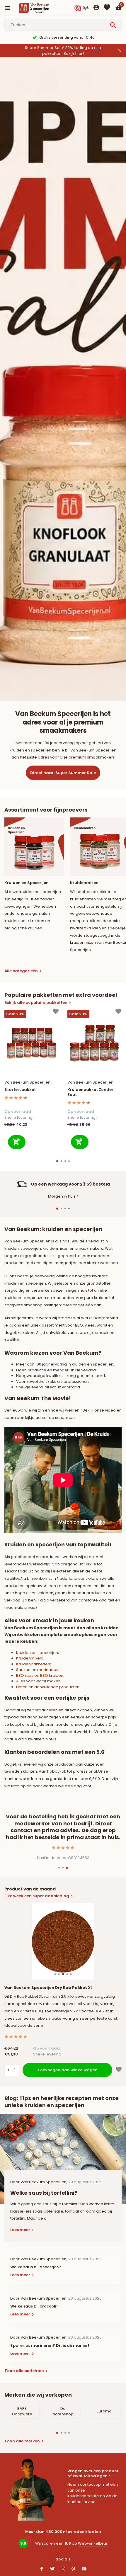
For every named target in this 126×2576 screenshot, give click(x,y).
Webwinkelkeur (93, 2543)
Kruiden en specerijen (37, 1653)
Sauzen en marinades (37, 1670)
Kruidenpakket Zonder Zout (90, 1092)
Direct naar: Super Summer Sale (63, 773)
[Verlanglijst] (107, 8)
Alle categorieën (21, 971)
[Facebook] (42, 2570)
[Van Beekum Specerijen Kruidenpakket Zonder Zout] (94, 1043)
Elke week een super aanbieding (37, 1896)
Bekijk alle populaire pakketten (36, 1003)
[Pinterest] (74, 2570)
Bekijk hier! (74, 53)
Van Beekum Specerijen (27, 1082)
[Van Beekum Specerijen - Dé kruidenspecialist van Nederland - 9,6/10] (39, 8)
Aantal (13, 2070)
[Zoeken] (114, 25)
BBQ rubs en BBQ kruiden (40, 1675)
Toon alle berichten (24, 2371)
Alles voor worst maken (38, 1681)
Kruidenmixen (29, 1658)
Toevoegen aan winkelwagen (68, 2070)
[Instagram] (63, 2570)
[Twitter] (52, 2570)
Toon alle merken (22, 2441)
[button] (57, 1161)
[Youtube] (84, 2570)
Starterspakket (20, 1090)
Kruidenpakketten (33, 1664)
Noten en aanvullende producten (48, 1687)
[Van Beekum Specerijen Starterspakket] (31, 1043)
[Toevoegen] (17, 1142)
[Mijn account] (96, 8)
